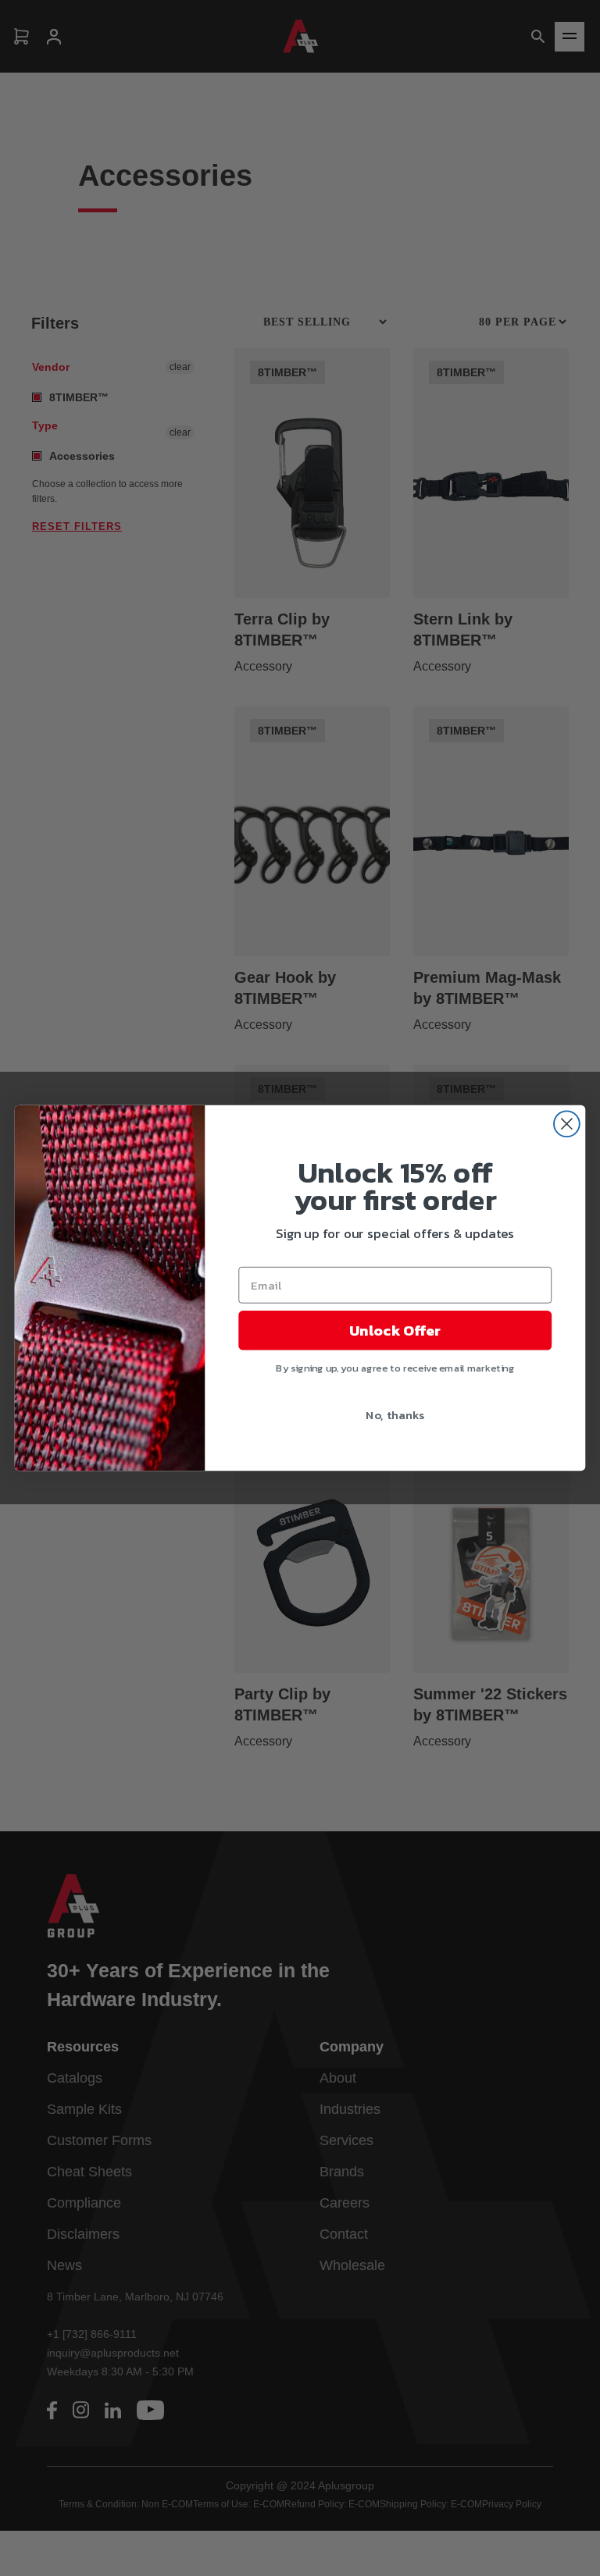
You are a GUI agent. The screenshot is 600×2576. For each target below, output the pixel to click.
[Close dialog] (567, 1124)
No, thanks (395, 1414)
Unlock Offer (395, 1330)
